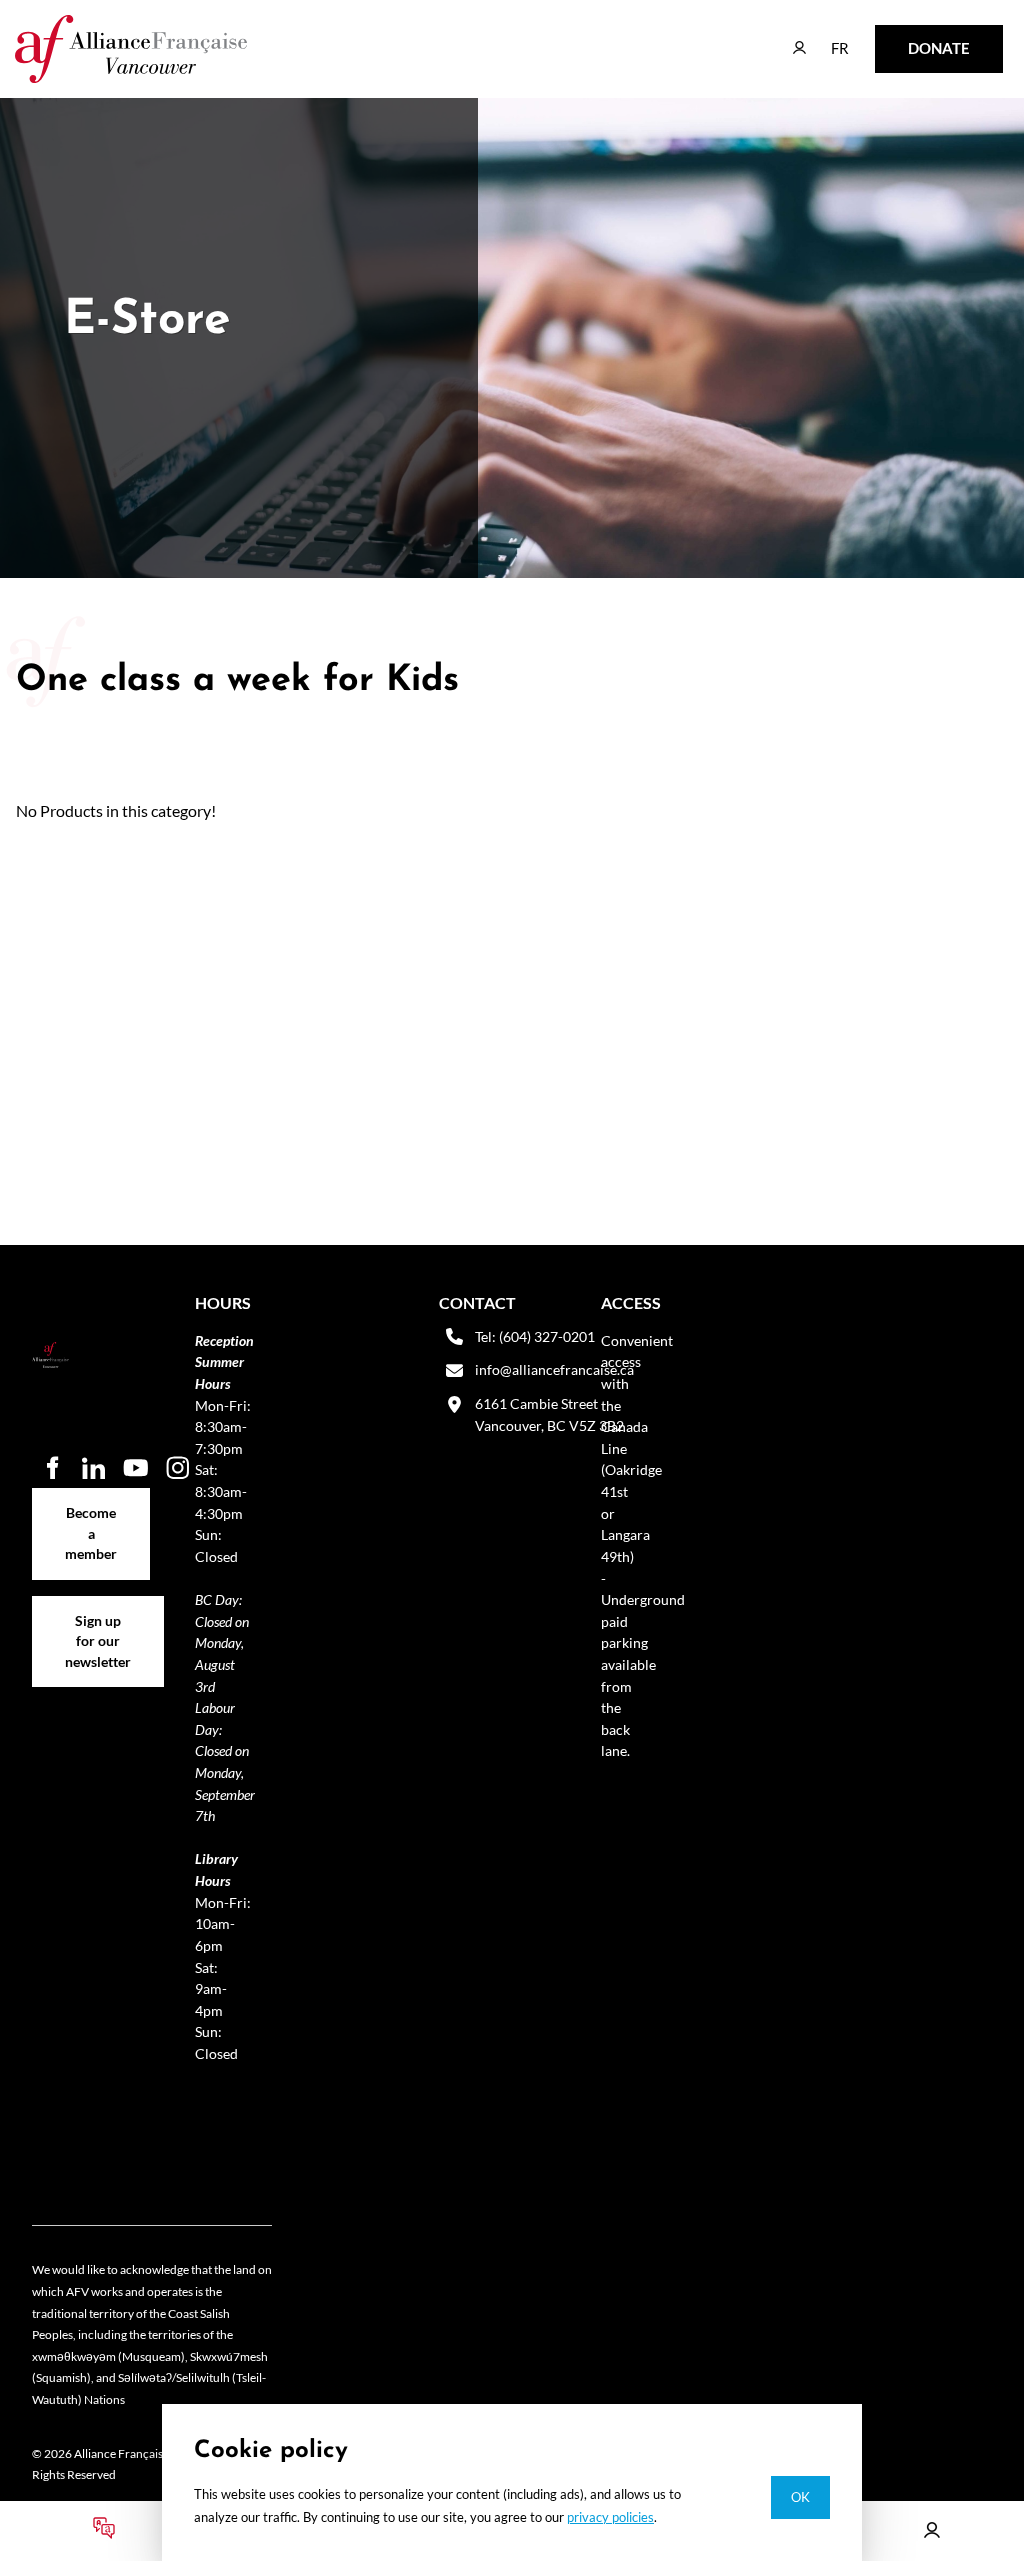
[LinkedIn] (94, 1468)
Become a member (91, 1498)
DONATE (907, 38)
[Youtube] (136, 1468)
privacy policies (610, 2517)
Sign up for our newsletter (98, 1617)
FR (825, 38)
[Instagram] (178, 1468)
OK (800, 2497)
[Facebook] (52, 1468)
